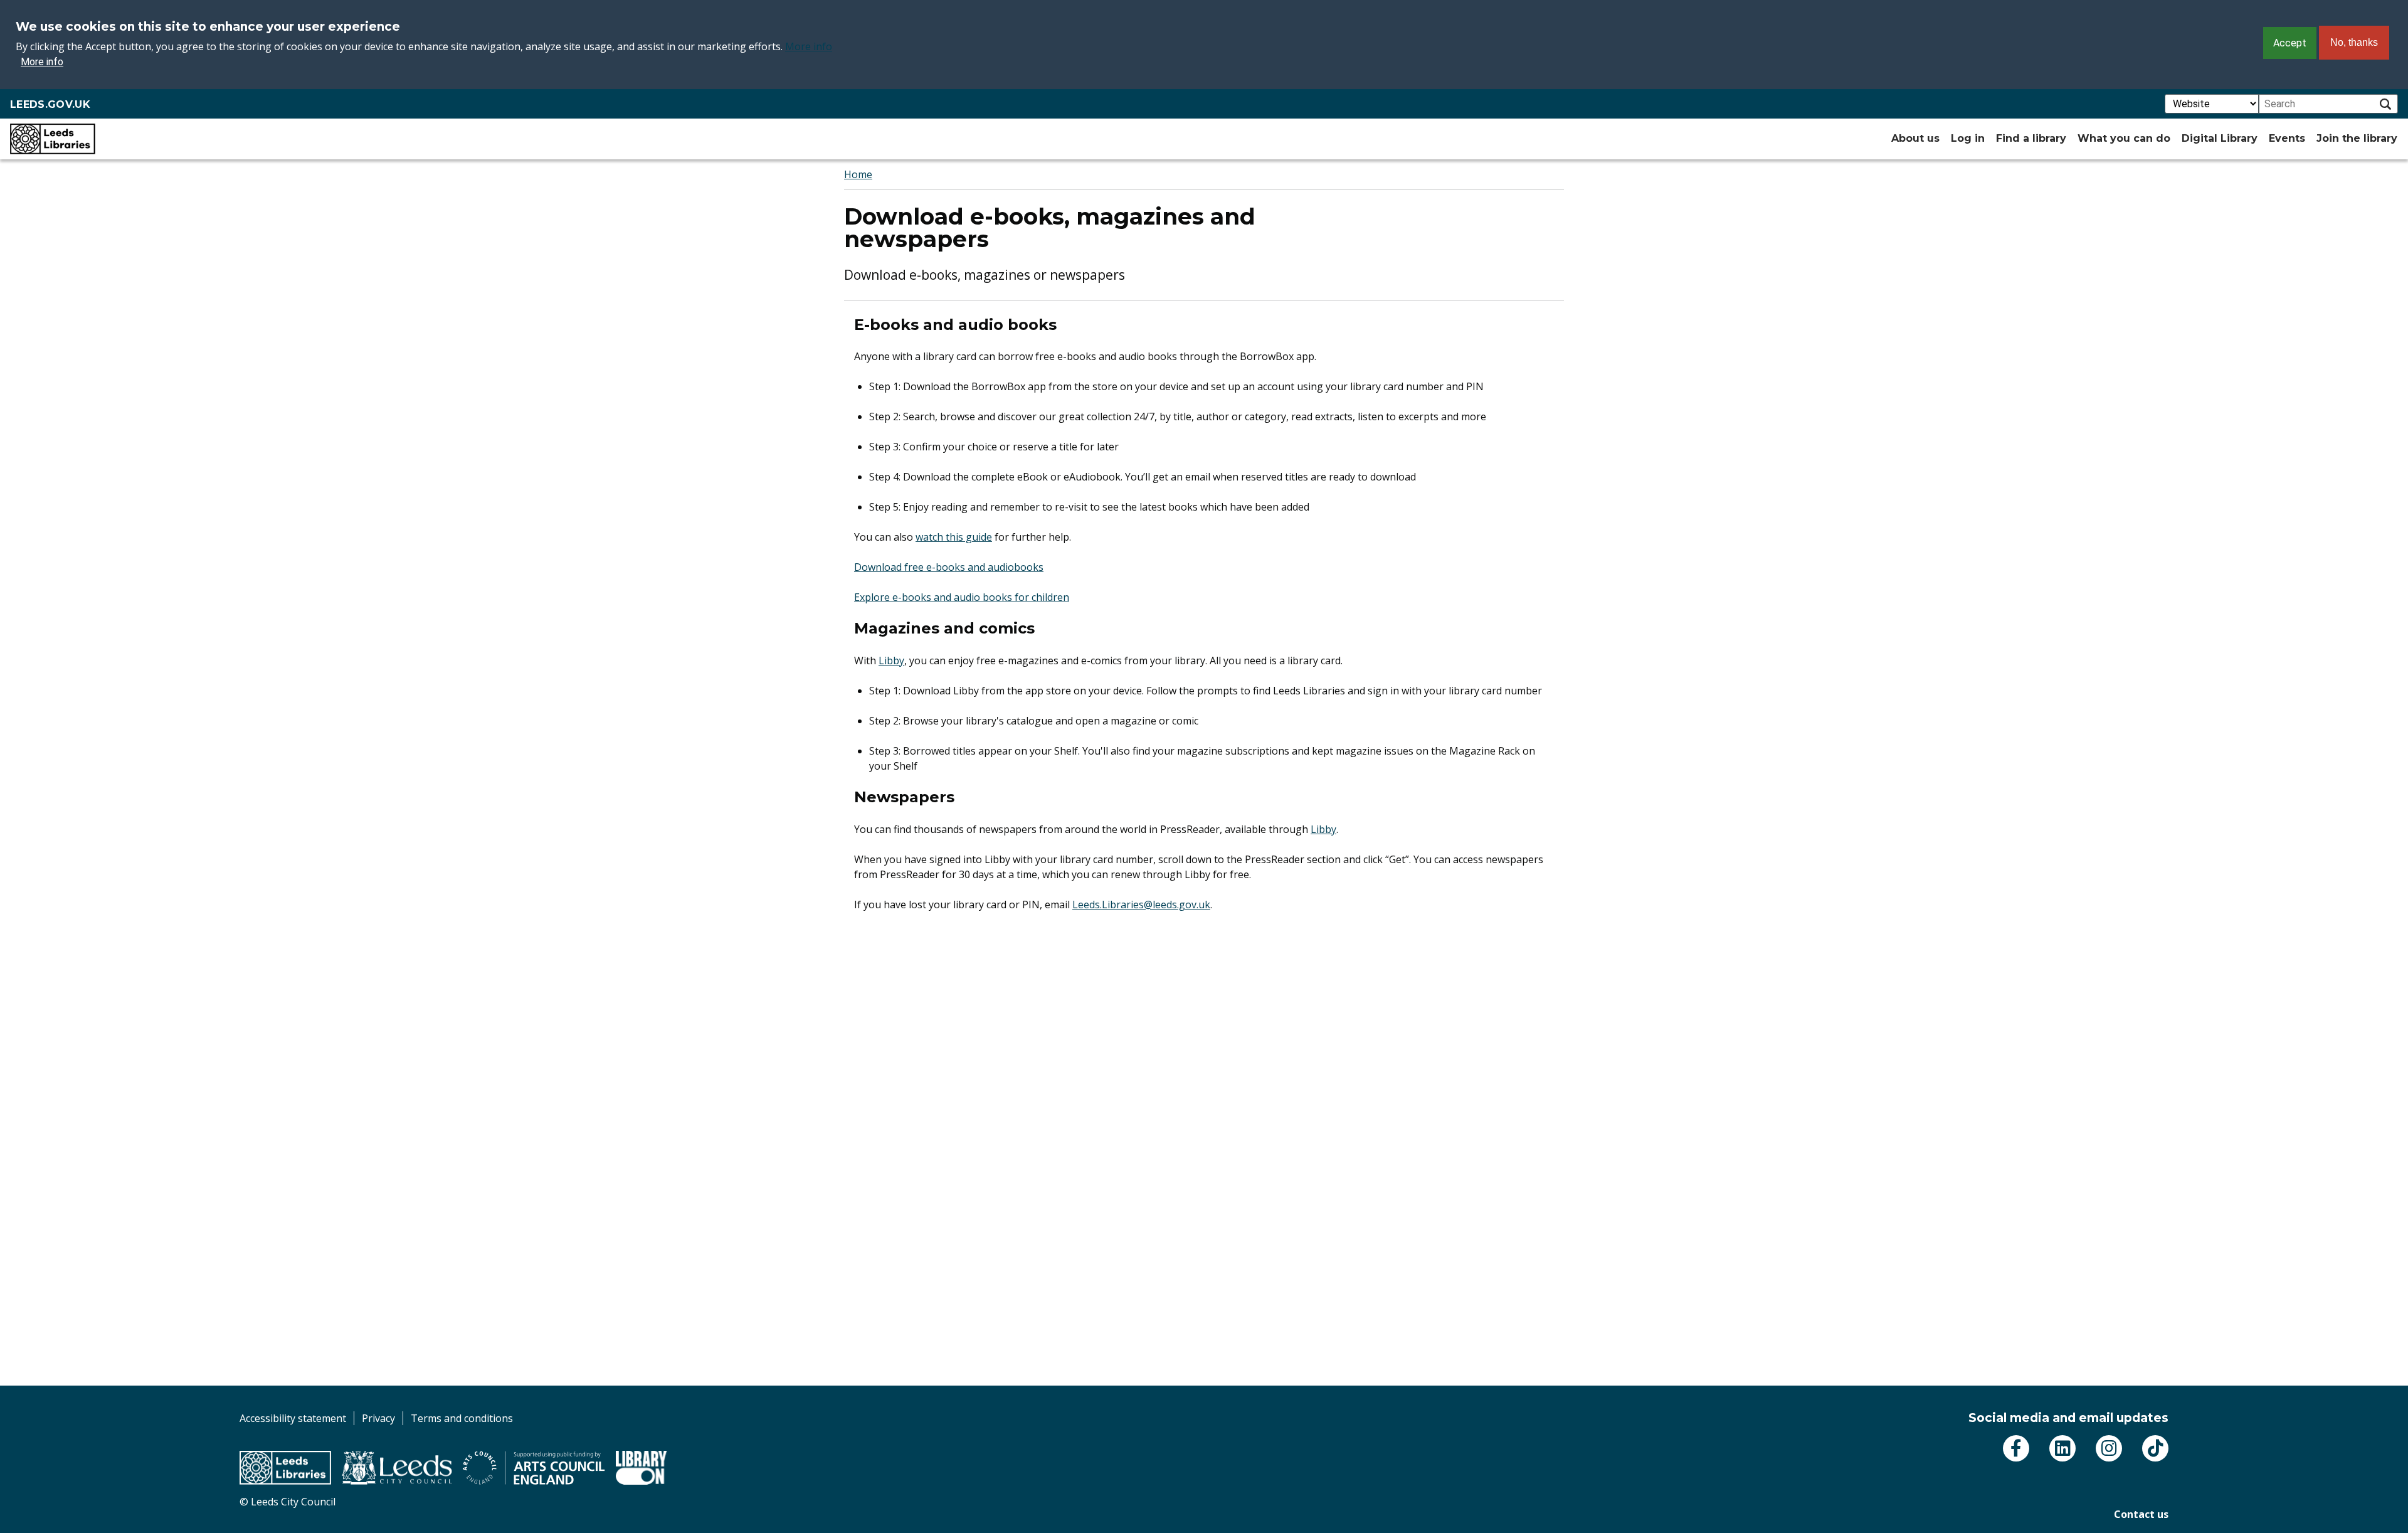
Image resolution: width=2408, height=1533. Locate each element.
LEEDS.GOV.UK (50, 104)
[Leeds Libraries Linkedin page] (2062, 1448)
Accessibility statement (293, 1418)
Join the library (2357, 138)
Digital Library (2220, 138)
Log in (1968, 138)
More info (809, 46)
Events (2287, 138)
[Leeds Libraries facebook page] (2016, 1448)
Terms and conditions (462, 1418)
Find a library (2031, 138)
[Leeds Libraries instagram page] (2109, 1448)
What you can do (2124, 138)
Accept (2290, 43)
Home (858, 174)
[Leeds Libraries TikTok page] (2155, 1448)
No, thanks (2354, 42)
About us (1915, 138)
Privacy (378, 1418)
